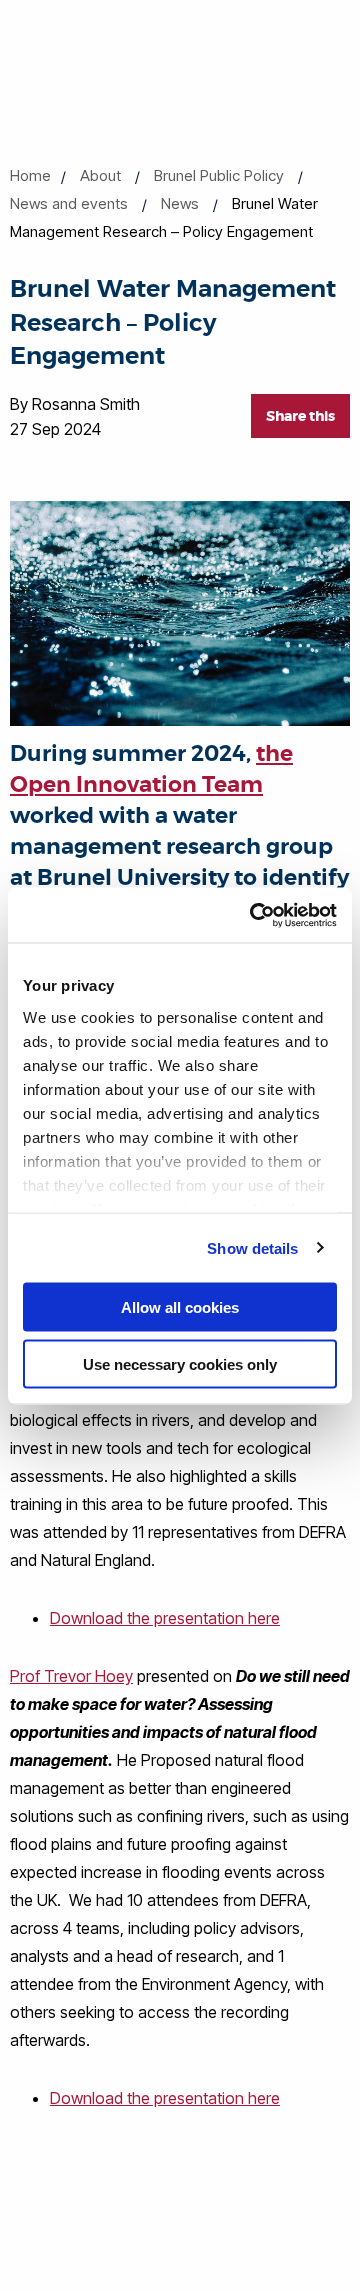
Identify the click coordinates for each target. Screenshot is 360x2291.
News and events (69, 203)
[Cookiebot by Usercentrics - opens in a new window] (254, 915)
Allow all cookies (180, 1307)
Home (30, 175)
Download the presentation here (165, 1618)
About (100, 175)
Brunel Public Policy (219, 175)
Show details (252, 1247)
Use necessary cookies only (180, 1363)
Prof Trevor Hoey (71, 1676)
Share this (300, 416)
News (180, 203)
